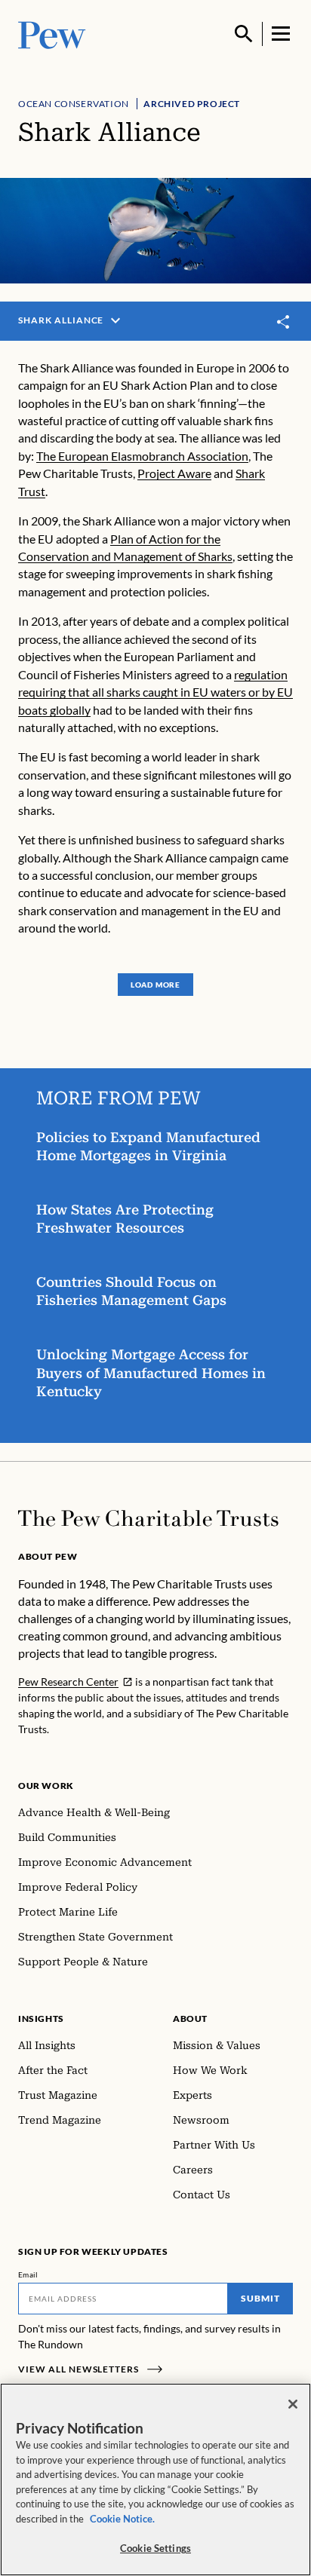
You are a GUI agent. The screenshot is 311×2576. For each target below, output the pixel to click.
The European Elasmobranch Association (142, 456)
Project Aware (174, 473)
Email (28, 2274)
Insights (41, 2019)
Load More (155, 985)
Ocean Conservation (74, 104)
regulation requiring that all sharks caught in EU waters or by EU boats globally (155, 692)
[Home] (148, 1518)
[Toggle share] (284, 322)
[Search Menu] (244, 34)
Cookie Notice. (122, 2519)
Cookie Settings (155, 2548)
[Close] (293, 2404)
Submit (260, 2298)
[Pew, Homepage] (52, 34)
